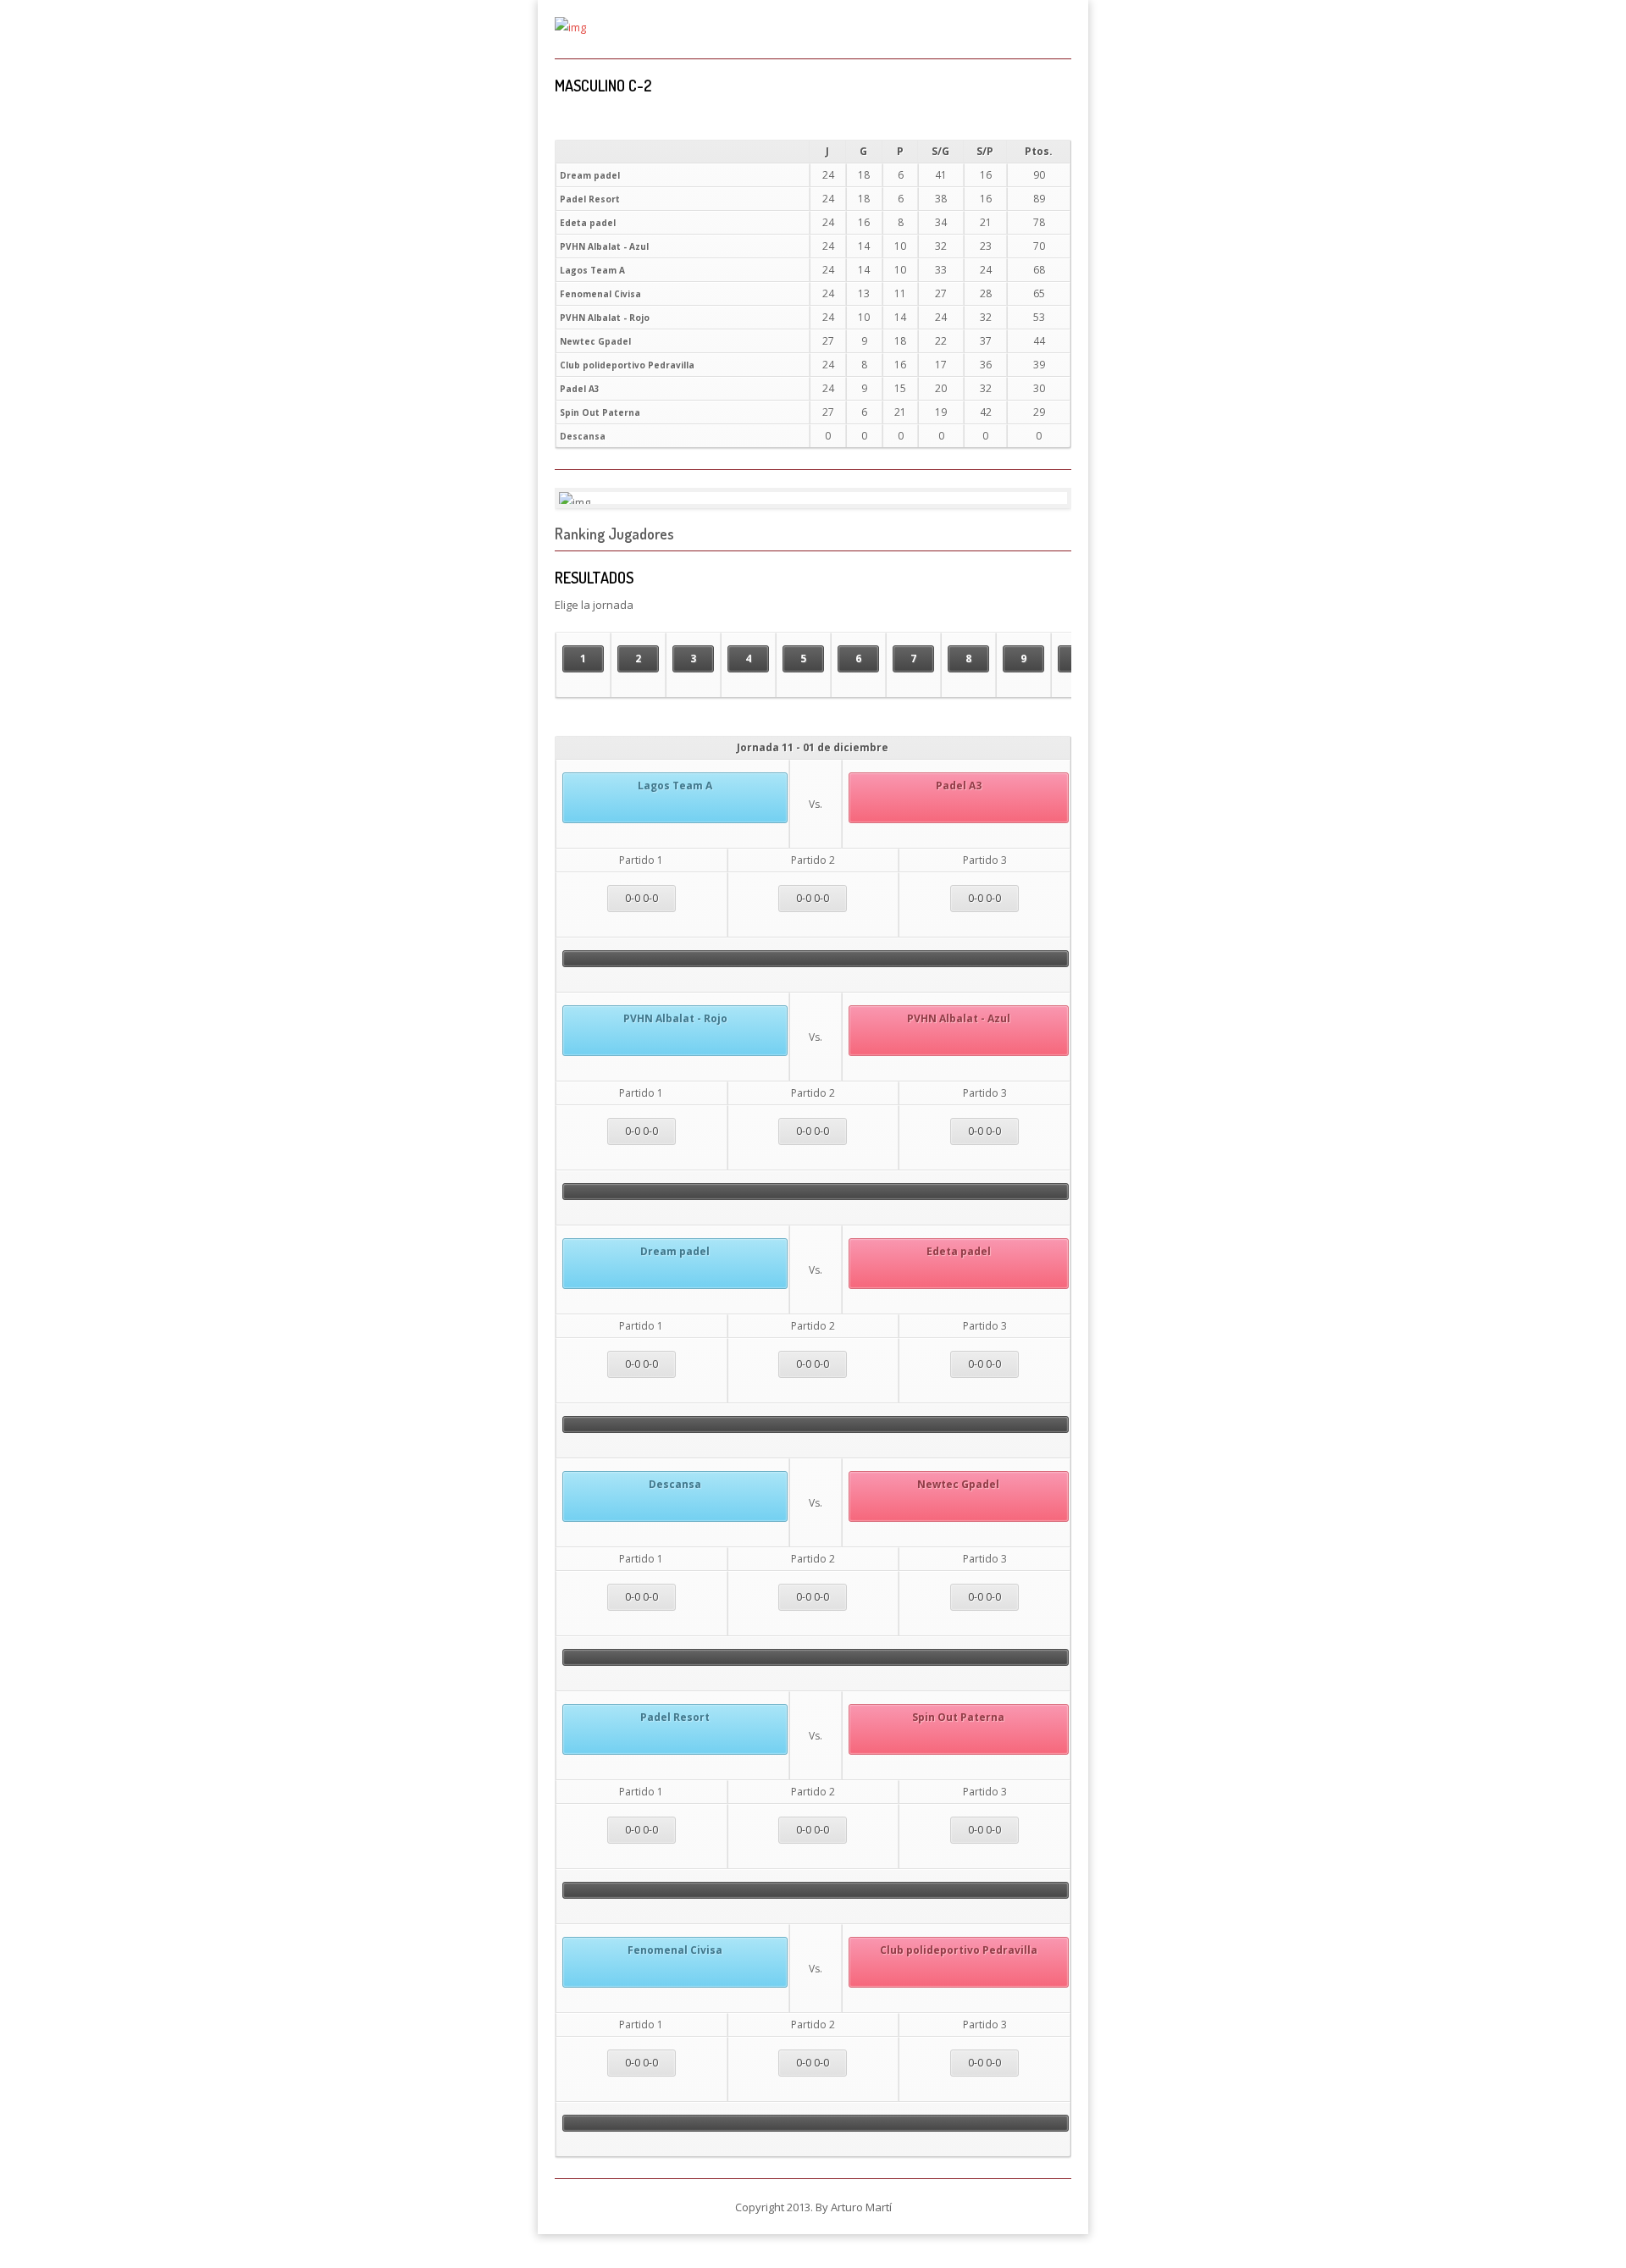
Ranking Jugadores (614, 534)
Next (1041, 498)
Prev (585, 498)
